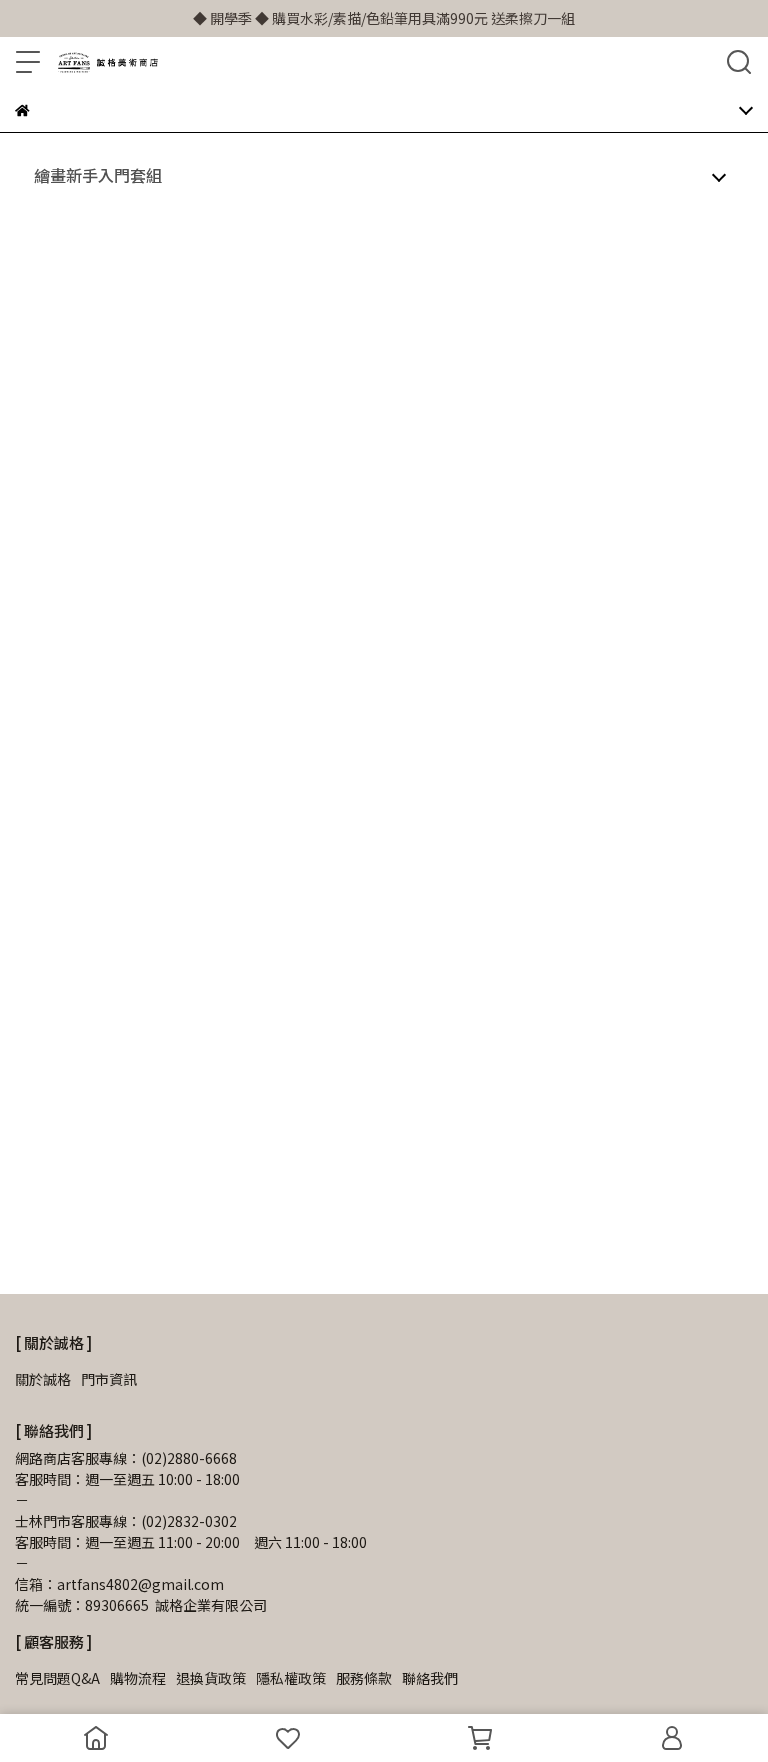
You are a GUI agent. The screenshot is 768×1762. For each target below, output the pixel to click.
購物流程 (138, 1678)
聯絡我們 (430, 1678)
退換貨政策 (211, 1678)
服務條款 (364, 1678)
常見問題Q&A (57, 1678)
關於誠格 (43, 1379)
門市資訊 (109, 1379)
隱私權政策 (291, 1678)
